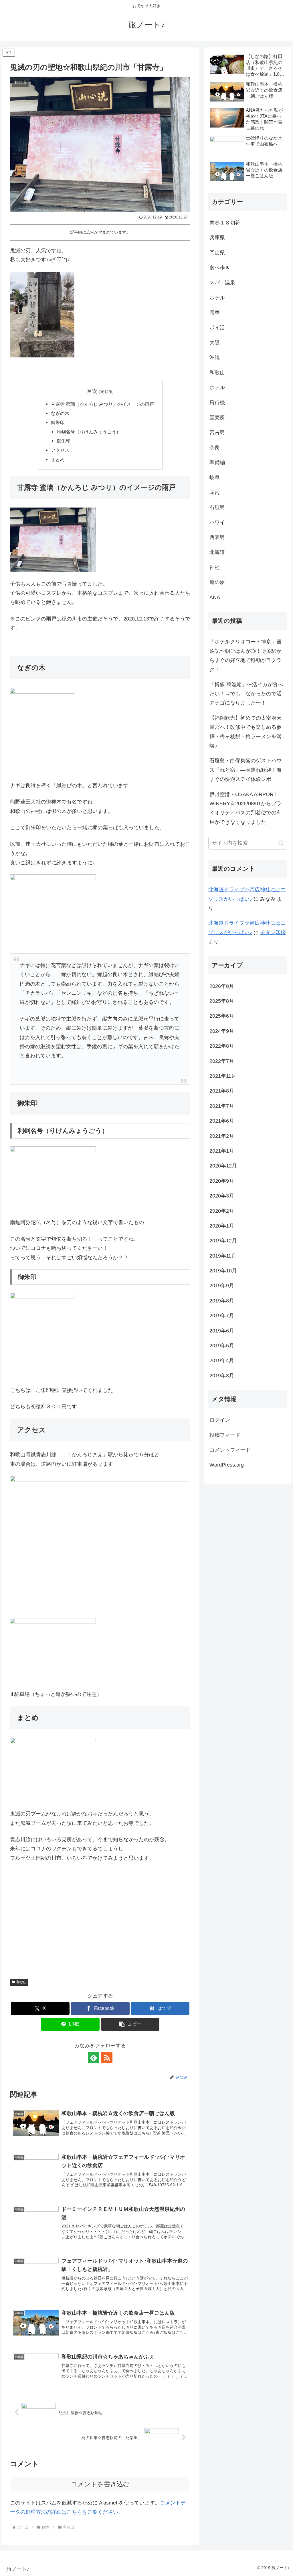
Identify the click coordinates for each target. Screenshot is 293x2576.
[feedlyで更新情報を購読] (94, 2058)
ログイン (220, 1420)
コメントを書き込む (100, 2484)
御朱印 (58, 422)
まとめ (58, 459)
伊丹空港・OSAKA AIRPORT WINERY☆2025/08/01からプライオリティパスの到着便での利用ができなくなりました (246, 808)
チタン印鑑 (273, 932)
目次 (92, 391)
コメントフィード (230, 1450)
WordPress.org (227, 1465)
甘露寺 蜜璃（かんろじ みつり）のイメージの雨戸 (102, 404)
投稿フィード (225, 1435)
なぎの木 (60, 413)
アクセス (60, 450)
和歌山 (21, 1982)
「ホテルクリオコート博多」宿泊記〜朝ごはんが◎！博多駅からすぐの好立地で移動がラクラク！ (246, 656)
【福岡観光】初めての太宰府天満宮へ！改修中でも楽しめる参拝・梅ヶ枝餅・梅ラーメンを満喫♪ (246, 732)
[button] (130, 2024)
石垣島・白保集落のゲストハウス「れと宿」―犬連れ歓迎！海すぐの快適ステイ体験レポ (246, 770)
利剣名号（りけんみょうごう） (89, 432)
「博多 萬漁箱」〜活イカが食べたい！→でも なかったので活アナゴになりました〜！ (246, 694)
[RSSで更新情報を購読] (107, 2058)
